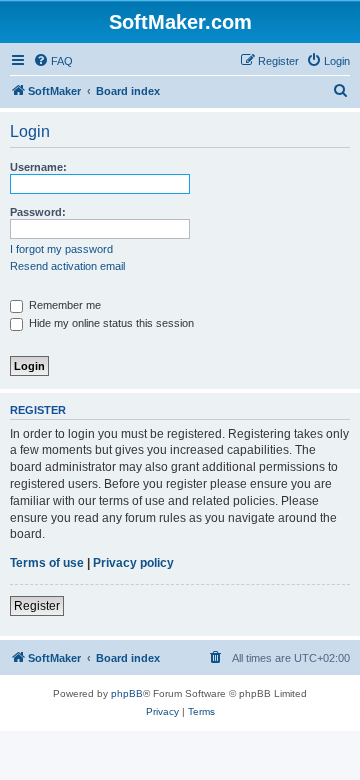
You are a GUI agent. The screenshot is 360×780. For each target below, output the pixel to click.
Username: (38, 167)
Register (37, 606)
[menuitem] (53, 61)
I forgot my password (61, 249)
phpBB (127, 693)
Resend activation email (67, 266)
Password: (38, 212)
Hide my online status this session (110, 323)
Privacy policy (133, 563)
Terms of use (47, 563)
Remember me (63, 305)
